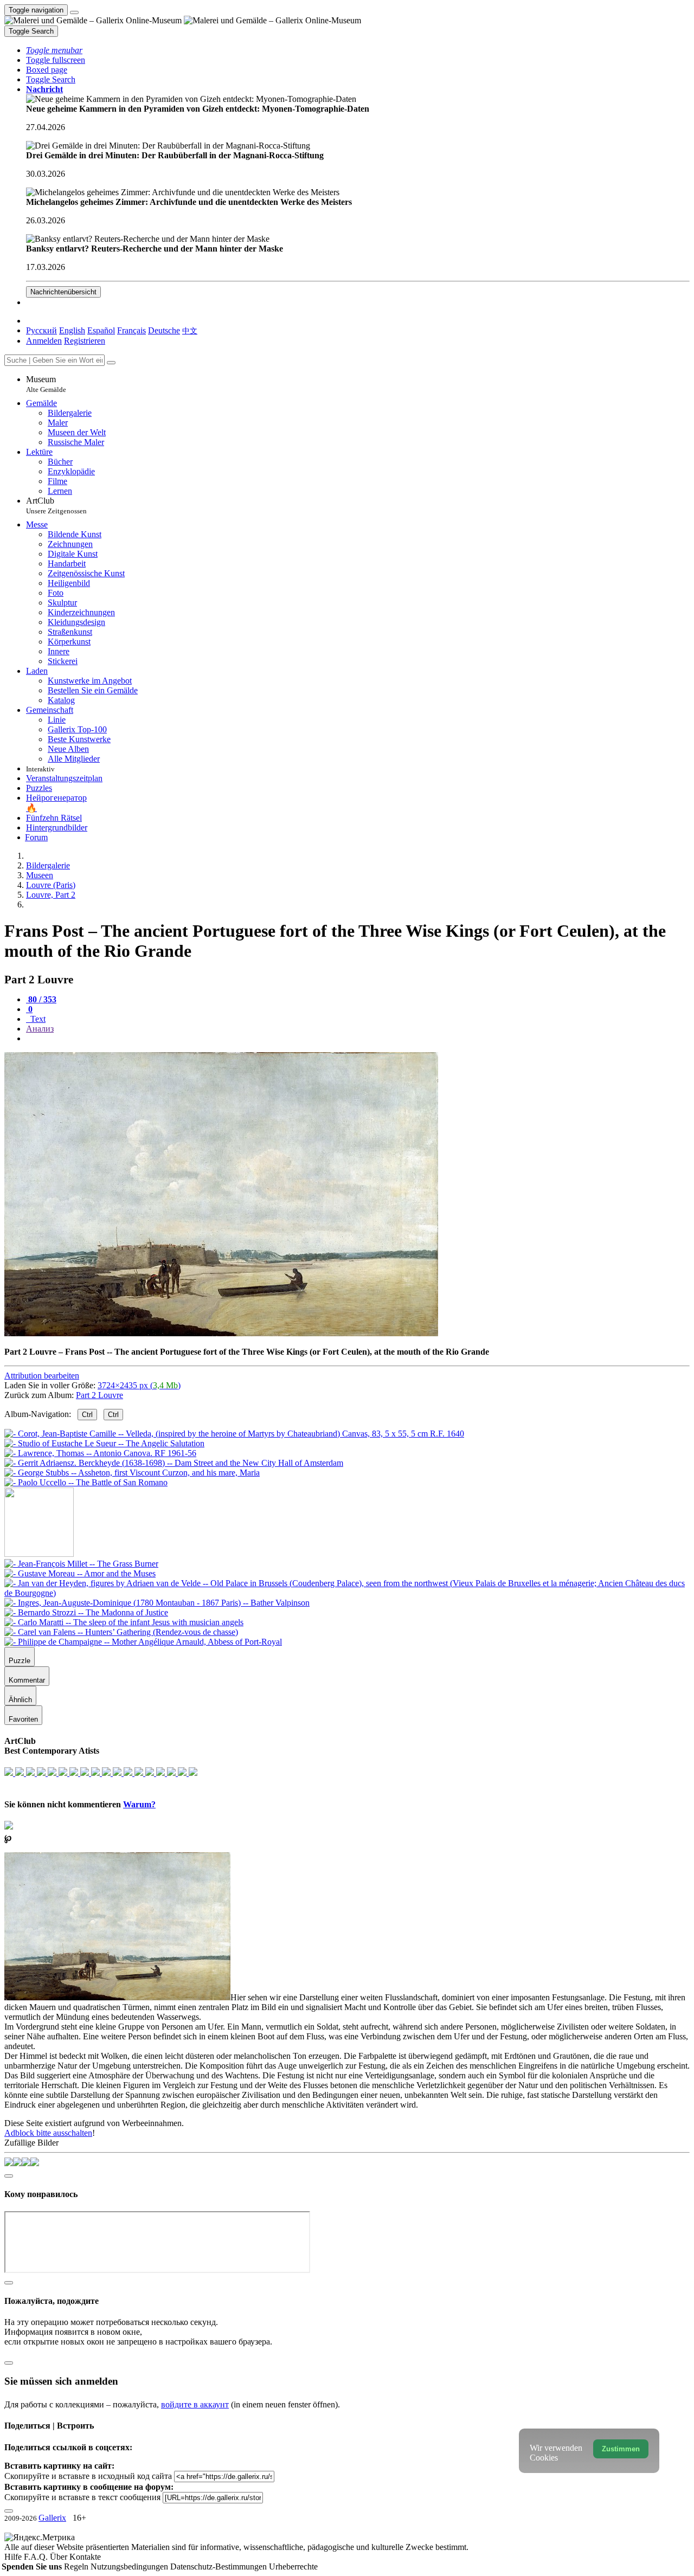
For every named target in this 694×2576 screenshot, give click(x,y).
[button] (54, 50)
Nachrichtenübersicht (63, 292)
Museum (46, 384)
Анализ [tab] (40, 1029)
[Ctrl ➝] (81, 1564)
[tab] (41, 999)
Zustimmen (621, 2449)
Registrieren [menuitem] (85, 341)
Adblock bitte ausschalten (48, 2133)
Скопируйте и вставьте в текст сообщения (82, 2497)
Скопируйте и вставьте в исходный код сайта (88, 2476)
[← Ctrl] (86, 1482)
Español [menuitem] (101, 330)
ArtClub (56, 505)
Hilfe (14, 2557)
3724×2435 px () (139, 1385)
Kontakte (85, 2557)
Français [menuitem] (131, 330)
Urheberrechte (293, 2567)
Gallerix (52, 2518)
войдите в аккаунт (195, 2404)
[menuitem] (190, 330)
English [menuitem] (72, 330)
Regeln (77, 2567)
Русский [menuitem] (41, 330)
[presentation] (358, 1039)
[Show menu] (74, 12)
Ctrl (87, 1415)
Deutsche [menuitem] (164, 330)
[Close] (111, 363)
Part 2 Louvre (99, 1395)
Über (60, 2557)
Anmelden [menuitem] (44, 341)
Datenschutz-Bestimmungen (220, 2567)
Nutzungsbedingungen (130, 2567)
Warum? (139, 1804)
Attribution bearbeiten (42, 1376)
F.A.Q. (37, 2557)
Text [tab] (37, 1019)
